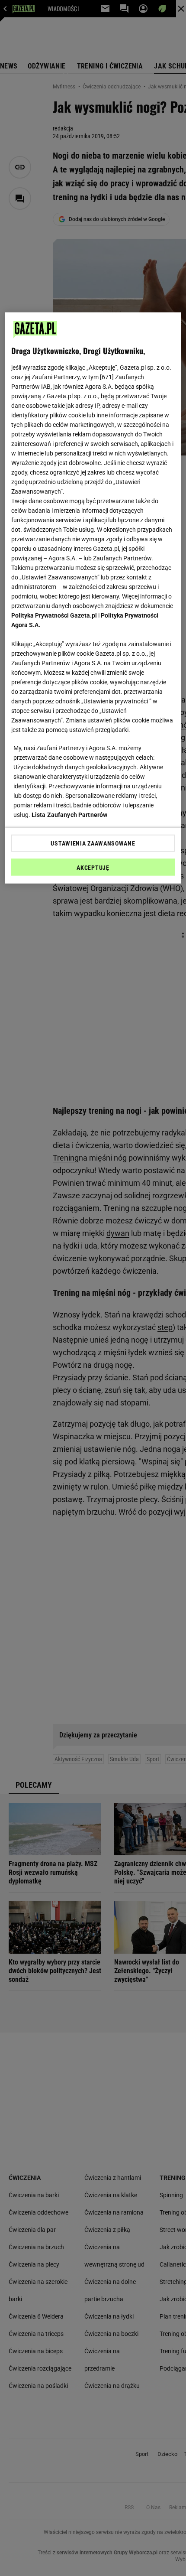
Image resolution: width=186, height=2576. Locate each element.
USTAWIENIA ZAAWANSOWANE (93, 843)
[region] (93, 598)
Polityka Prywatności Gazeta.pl (54, 615)
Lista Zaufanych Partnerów (70, 814)
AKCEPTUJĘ (93, 867)
